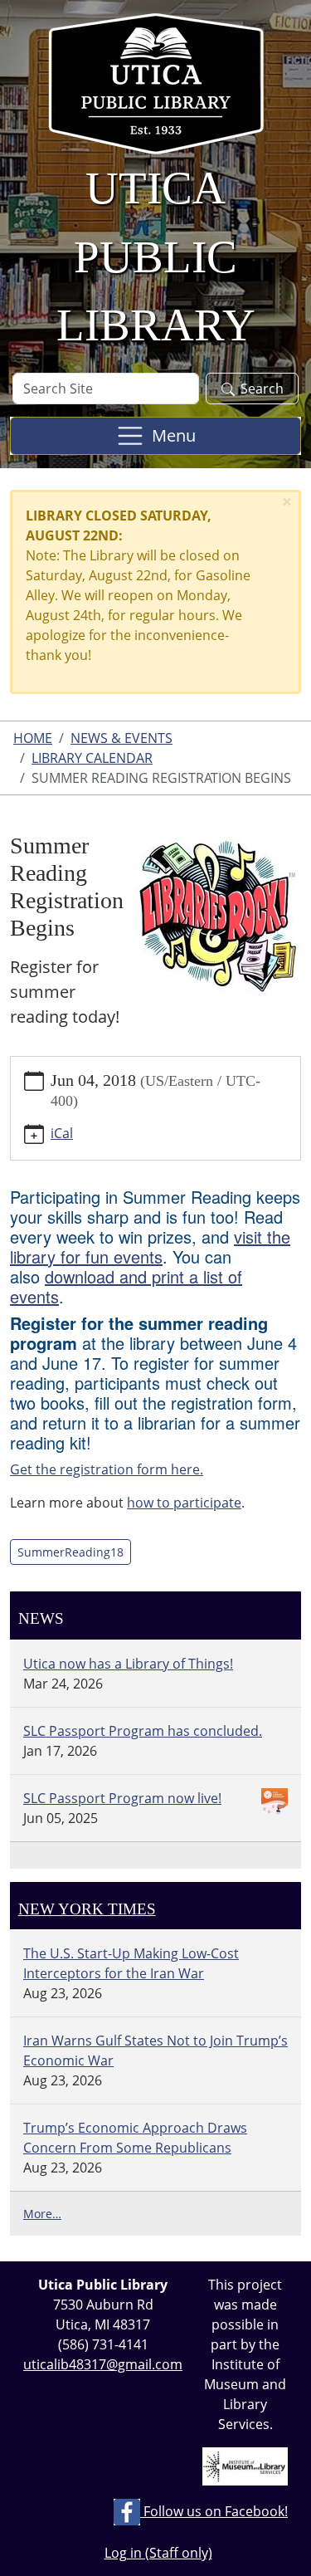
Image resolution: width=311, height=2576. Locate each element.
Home (33, 738)
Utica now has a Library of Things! (128, 1664)
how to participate (184, 1503)
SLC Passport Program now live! (122, 1798)
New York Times (87, 1909)
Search (262, 389)
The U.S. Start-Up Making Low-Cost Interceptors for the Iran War (131, 1963)
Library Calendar (92, 758)
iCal (62, 1133)
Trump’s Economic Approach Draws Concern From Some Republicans (135, 2138)
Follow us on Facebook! (214, 2511)
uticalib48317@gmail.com (103, 2364)
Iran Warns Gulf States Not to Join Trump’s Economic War (155, 2051)
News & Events (121, 738)
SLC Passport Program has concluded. (143, 1731)
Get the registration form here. (107, 1469)
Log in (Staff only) (158, 2553)
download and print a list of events (126, 1286)
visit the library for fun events (150, 1246)
